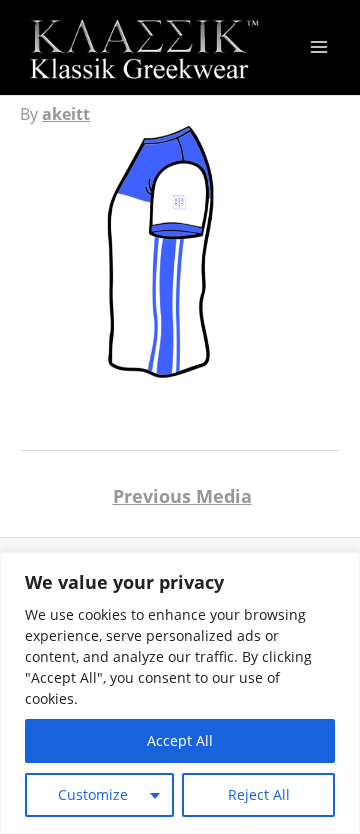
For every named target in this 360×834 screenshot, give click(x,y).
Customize (93, 794)
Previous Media (182, 496)
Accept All (180, 740)
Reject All (259, 794)
